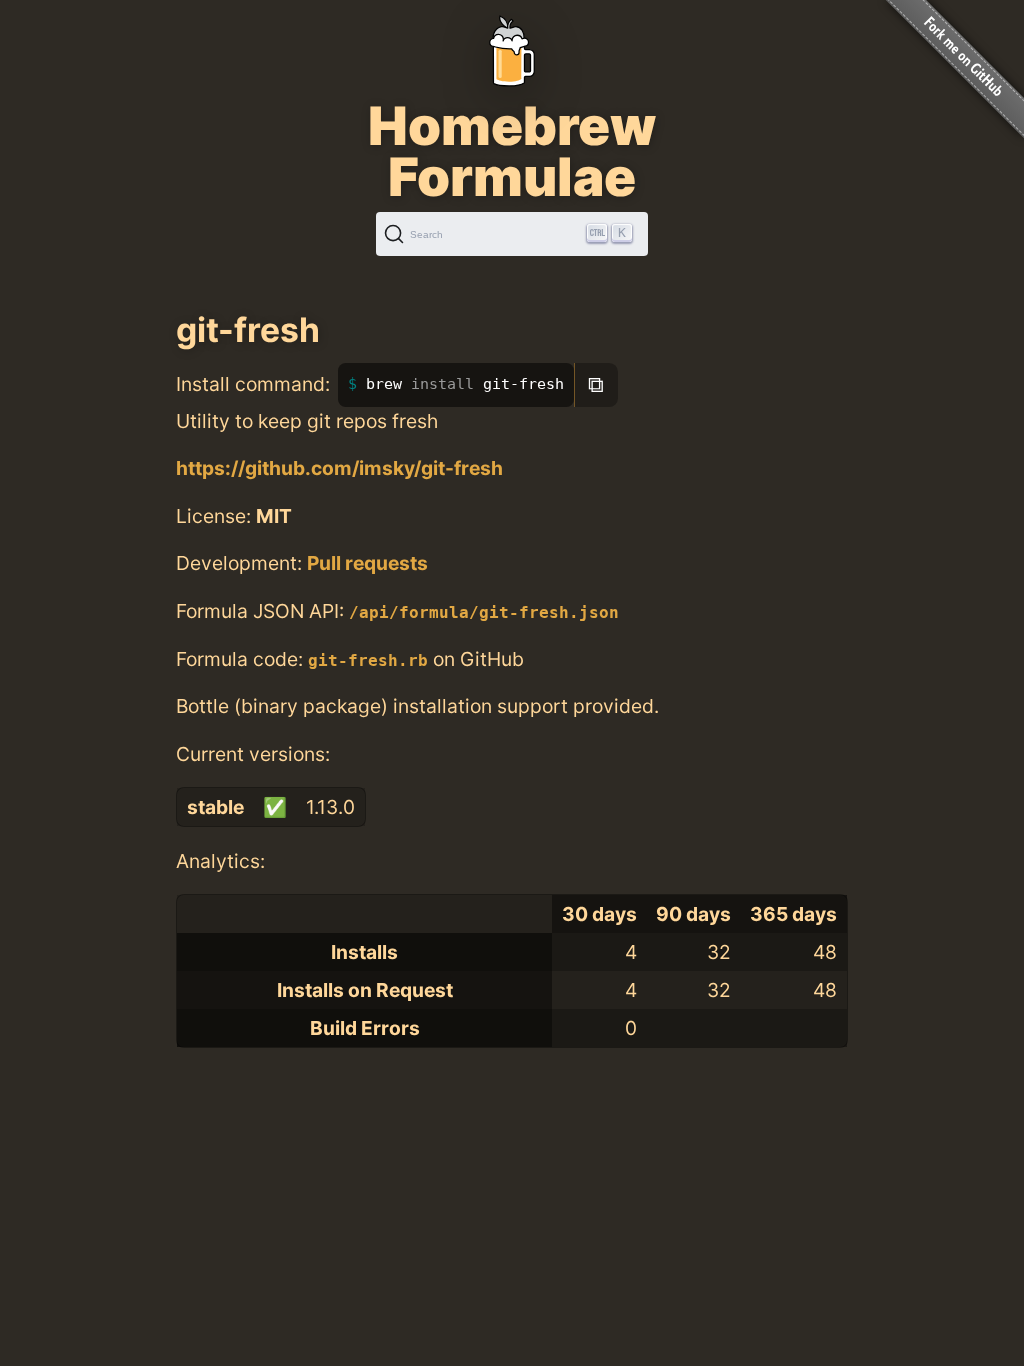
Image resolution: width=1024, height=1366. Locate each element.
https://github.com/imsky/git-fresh (339, 468)
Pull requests (367, 563)
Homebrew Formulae (512, 151)
